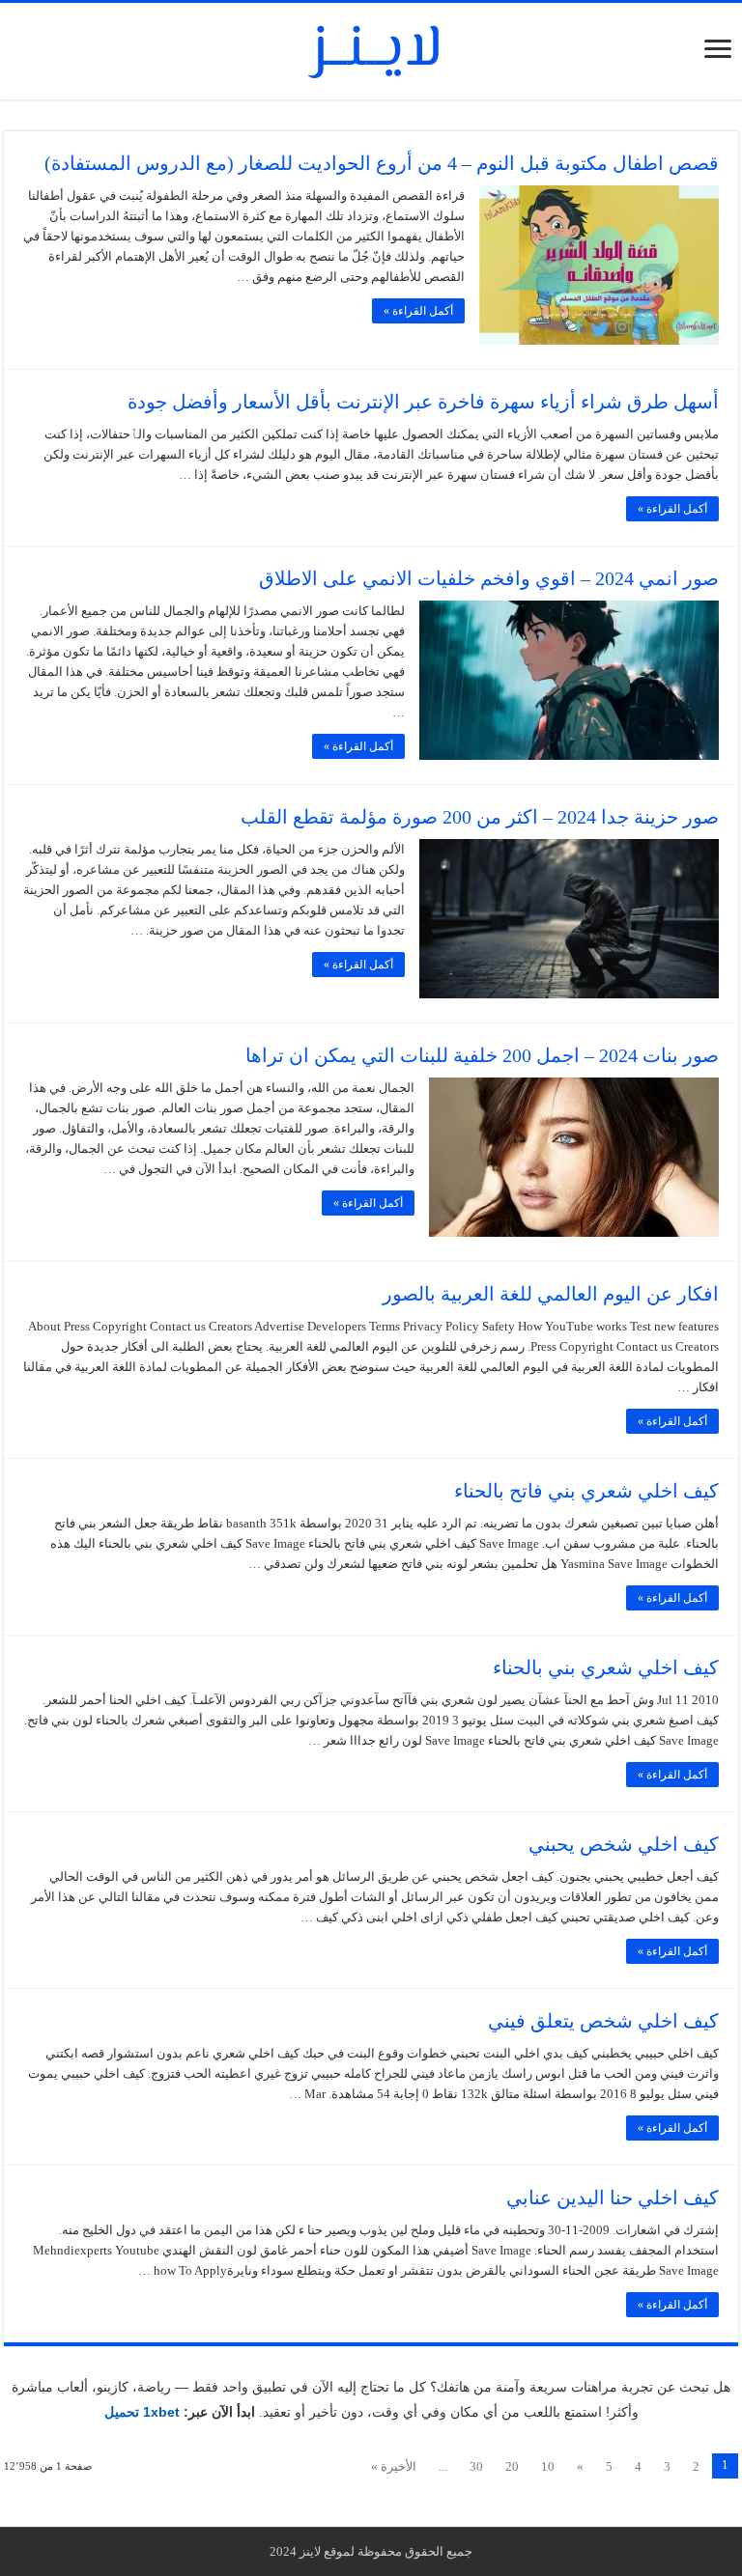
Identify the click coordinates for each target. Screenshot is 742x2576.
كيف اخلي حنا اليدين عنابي (613, 2198)
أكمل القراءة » (418, 311)
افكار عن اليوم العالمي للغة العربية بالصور (551, 1294)
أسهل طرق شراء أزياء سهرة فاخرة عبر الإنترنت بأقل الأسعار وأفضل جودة (423, 402)
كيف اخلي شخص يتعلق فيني (603, 2021)
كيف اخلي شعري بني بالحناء (606, 1667)
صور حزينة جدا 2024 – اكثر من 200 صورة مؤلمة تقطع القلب (480, 817)
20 (512, 2466)
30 (476, 2466)
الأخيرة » (394, 2466)
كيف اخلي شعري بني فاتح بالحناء (586, 1491)
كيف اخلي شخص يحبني (624, 1844)
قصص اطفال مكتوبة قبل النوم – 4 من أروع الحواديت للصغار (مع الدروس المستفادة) (382, 163)
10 (548, 2466)
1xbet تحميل (142, 2412)
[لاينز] (371, 47)
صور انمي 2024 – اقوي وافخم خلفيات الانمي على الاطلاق (489, 578)
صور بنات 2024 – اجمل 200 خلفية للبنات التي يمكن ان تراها (482, 1055)
